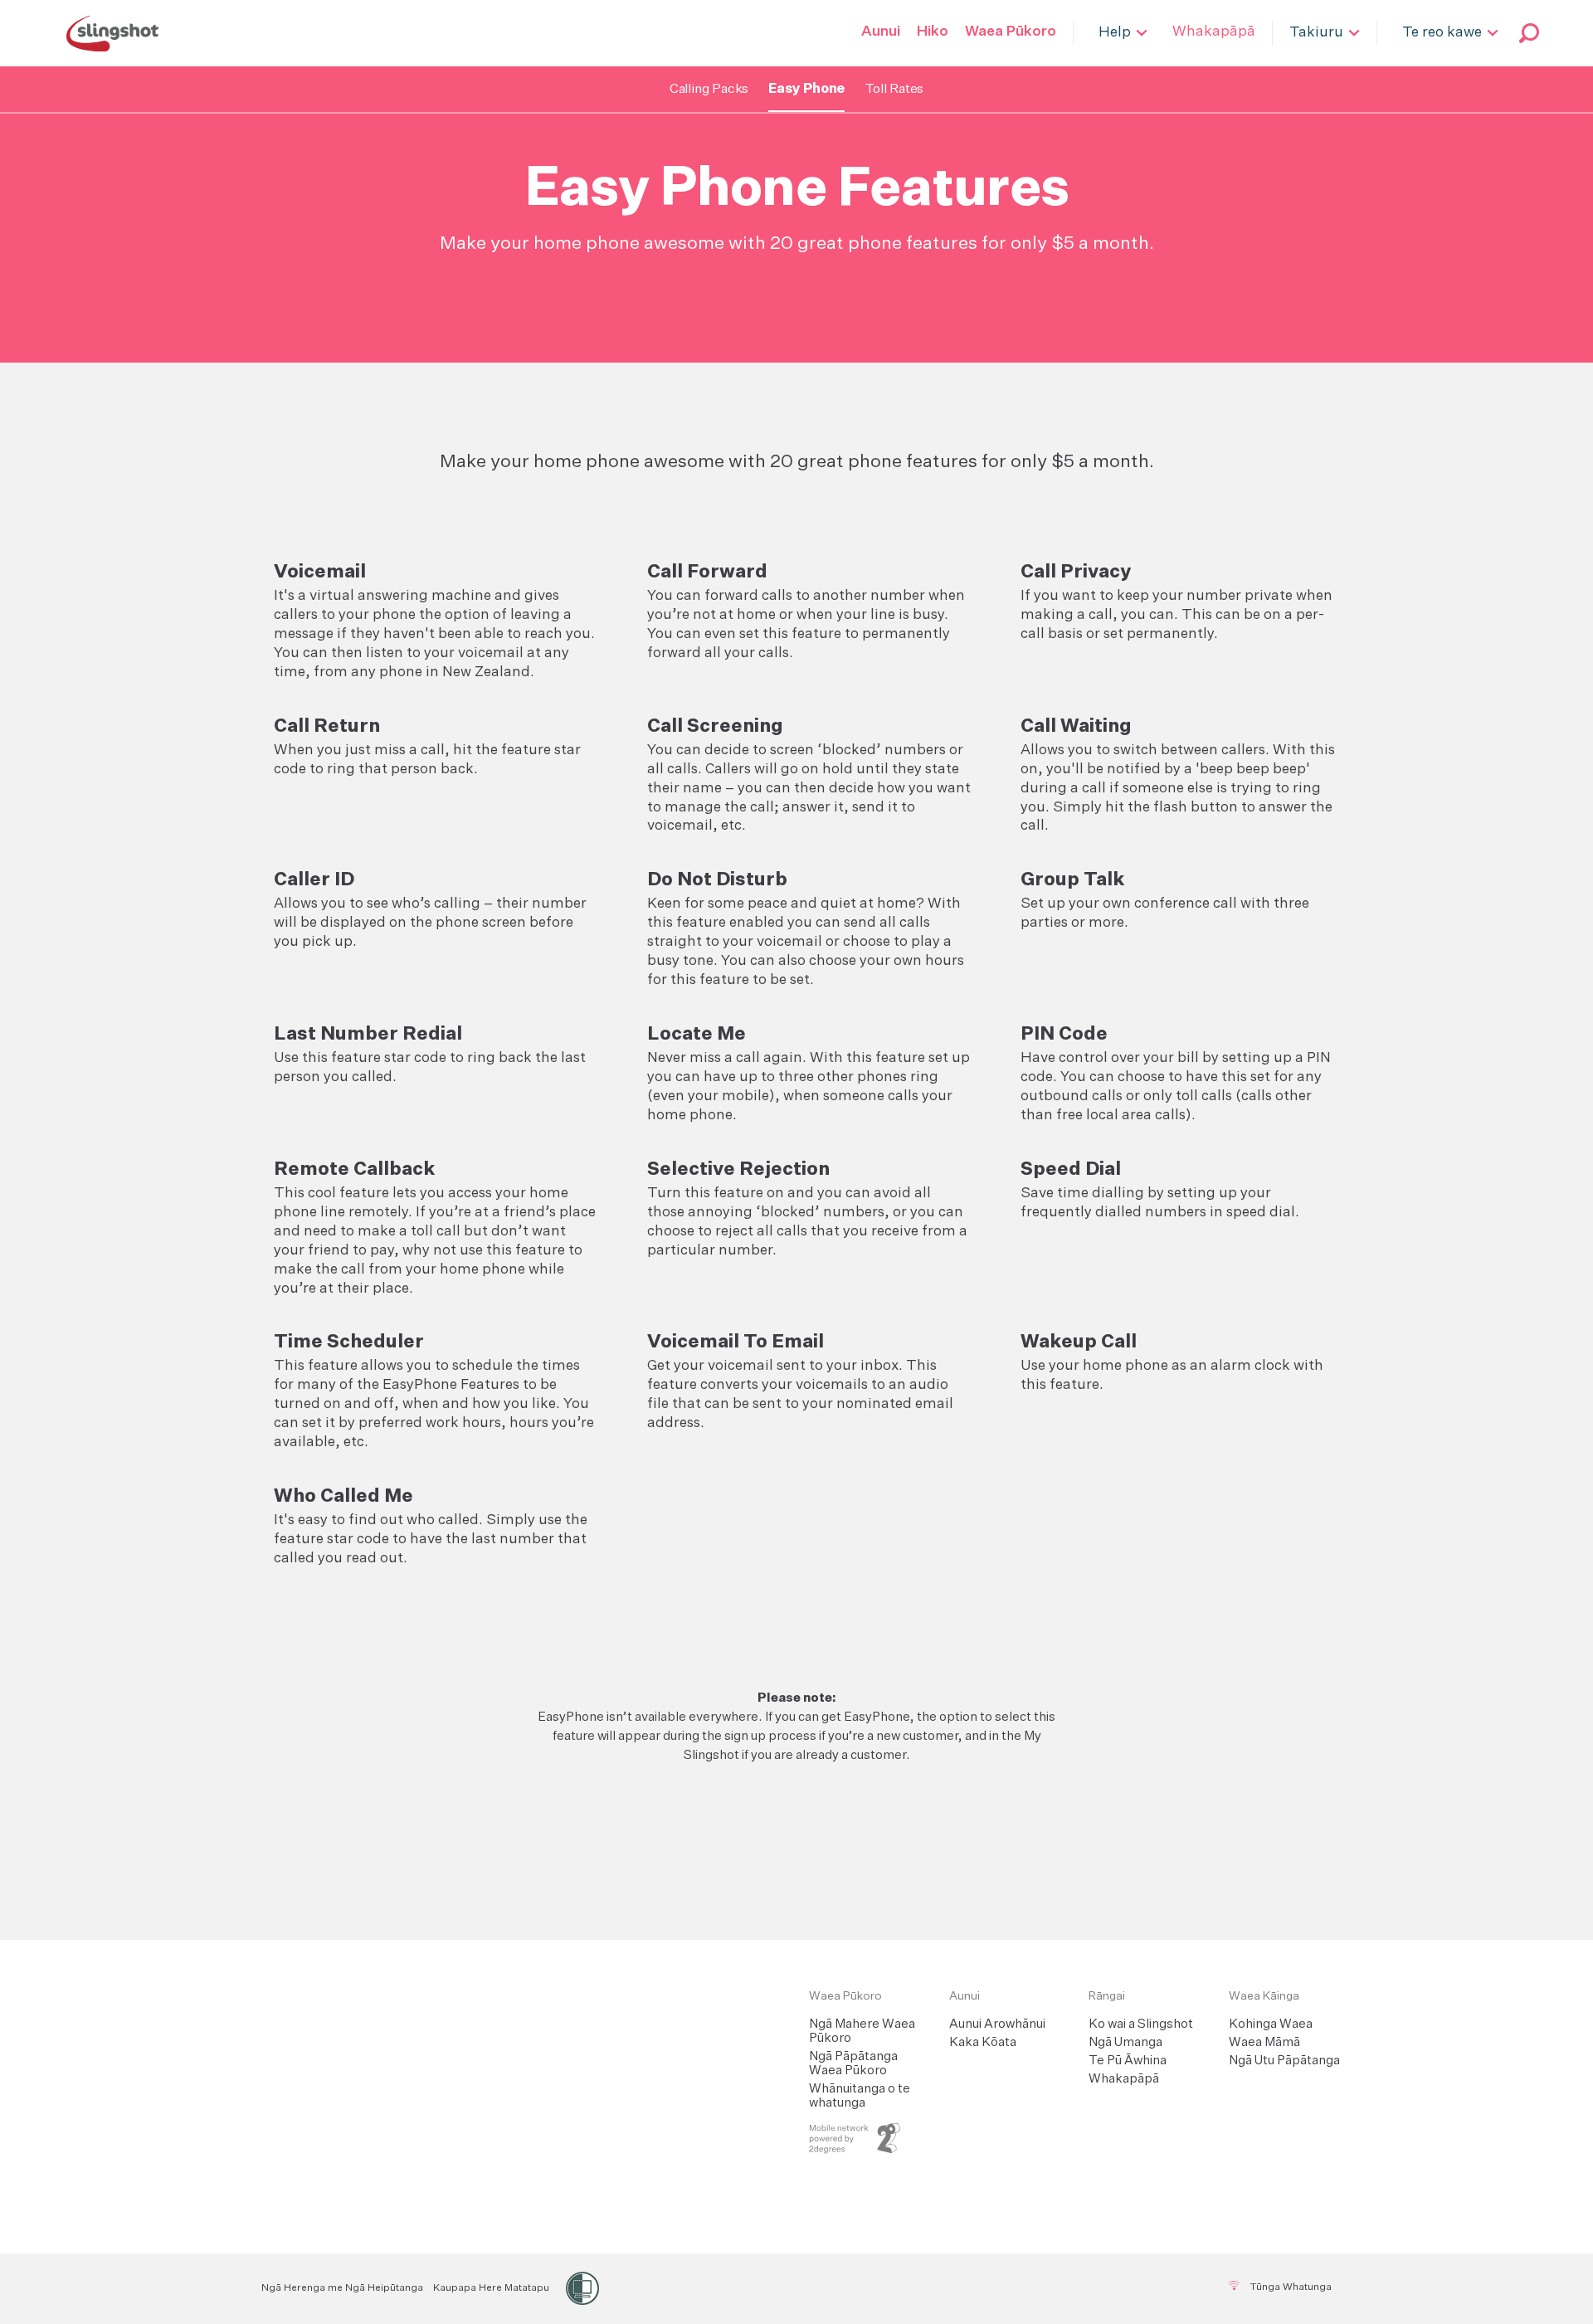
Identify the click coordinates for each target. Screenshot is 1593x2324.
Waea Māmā (1264, 2042)
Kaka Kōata (983, 2042)
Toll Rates (894, 90)
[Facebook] (772, 2287)
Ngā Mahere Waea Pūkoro (862, 2031)
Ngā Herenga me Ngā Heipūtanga (342, 2288)
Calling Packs (709, 90)
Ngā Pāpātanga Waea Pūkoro (853, 2063)
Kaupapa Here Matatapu (491, 2288)
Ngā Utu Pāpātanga (1284, 2061)
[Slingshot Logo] (112, 33)
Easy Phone (806, 90)
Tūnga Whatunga (1289, 2287)
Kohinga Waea (1271, 2024)
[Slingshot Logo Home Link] (563, 1997)
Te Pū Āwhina (1128, 2061)
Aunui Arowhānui (997, 2024)
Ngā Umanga (1125, 2042)
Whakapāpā (1124, 2079)
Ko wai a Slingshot (1141, 2024)
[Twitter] (813, 2287)
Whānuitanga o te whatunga (860, 2096)
